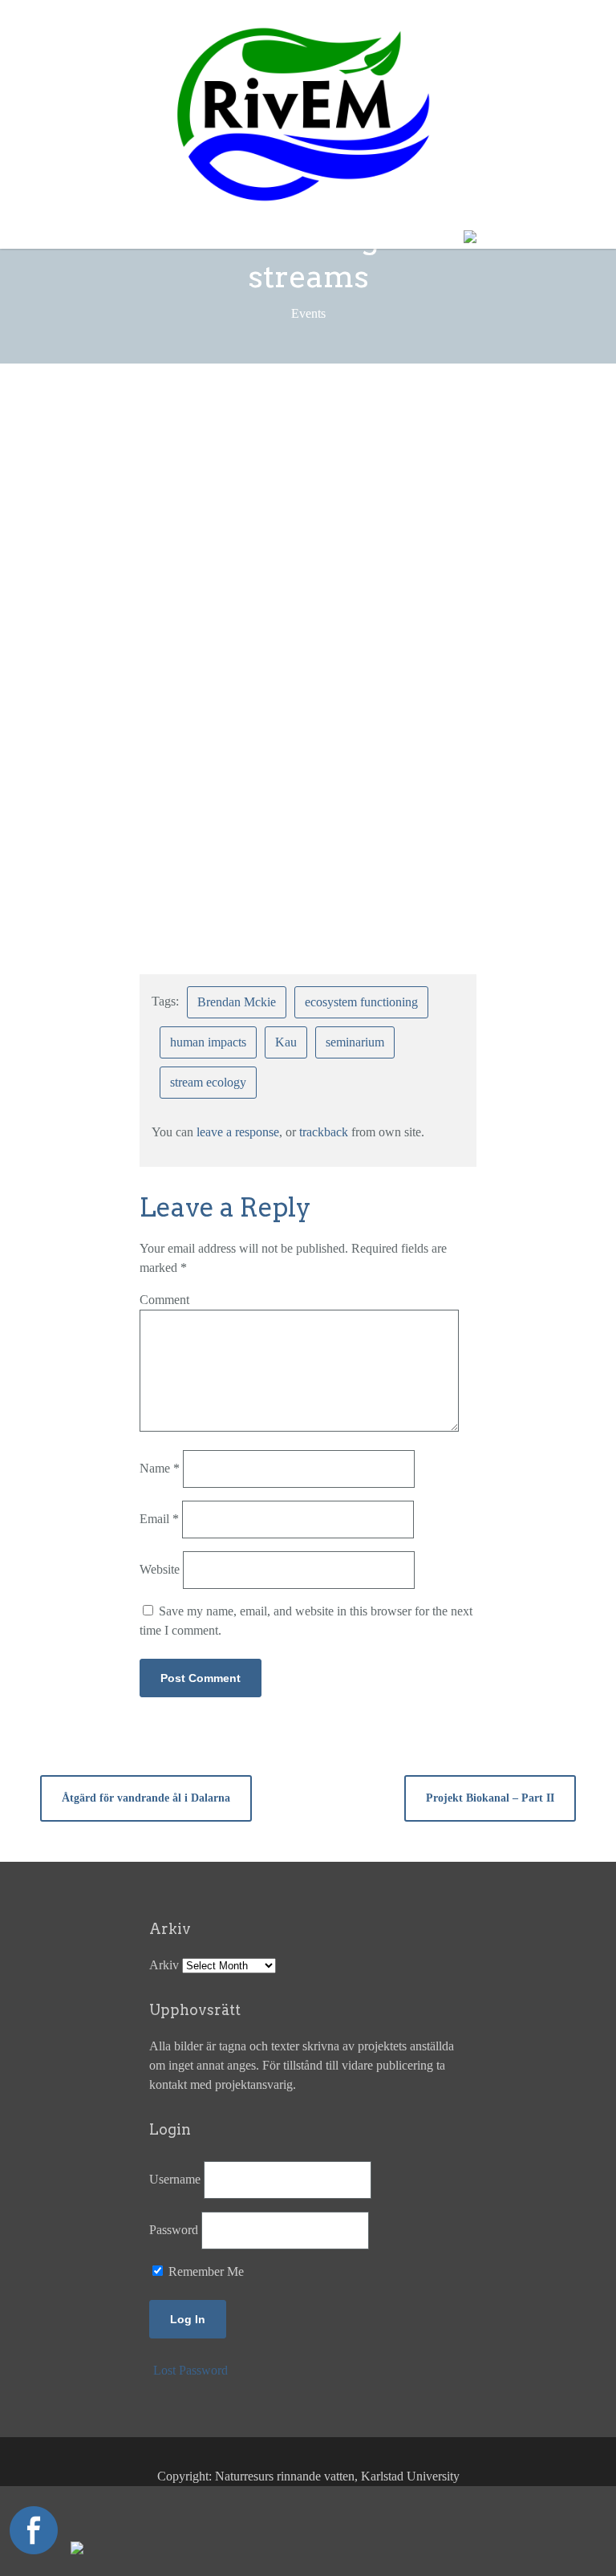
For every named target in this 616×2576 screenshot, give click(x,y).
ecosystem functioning (361, 1002)
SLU (266, 476)
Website (160, 1569)
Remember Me (205, 2271)
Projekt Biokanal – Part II (490, 1798)
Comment (164, 1300)
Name (160, 1468)
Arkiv (164, 1965)
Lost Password (190, 2370)
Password (174, 2230)
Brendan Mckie (377, 457)
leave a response (238, 1132)
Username (175, 2179)
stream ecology (208, 1082)
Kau (286, 1042)
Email (159, 1519)
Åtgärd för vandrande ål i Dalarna (146, 1798)
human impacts (208, 1042)
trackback (324, 1132)
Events (346, 425)
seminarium (355, 1042)
